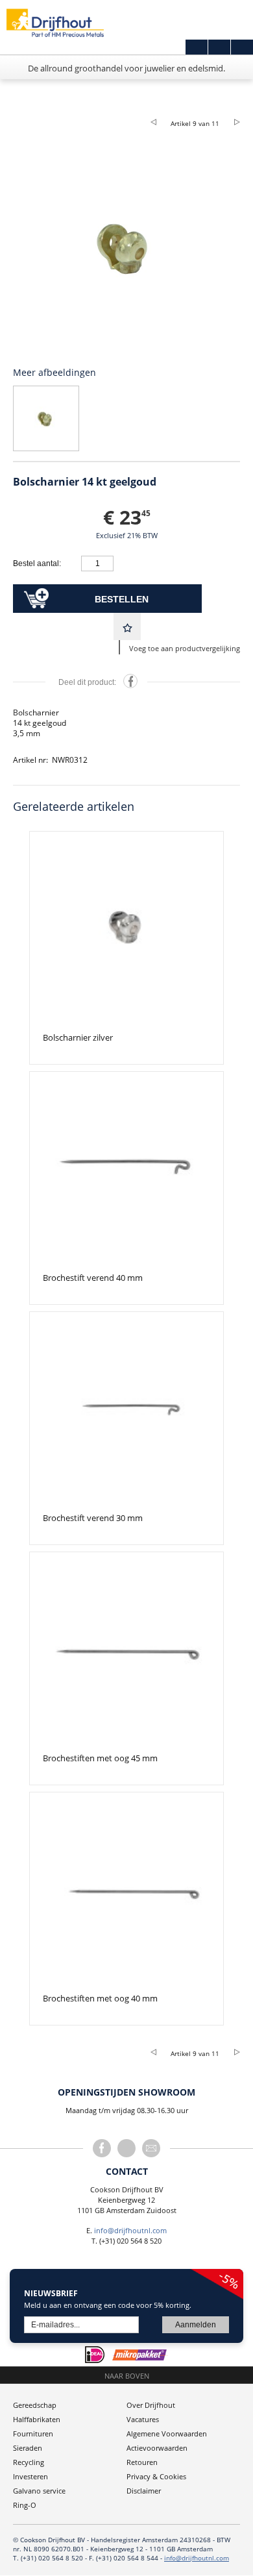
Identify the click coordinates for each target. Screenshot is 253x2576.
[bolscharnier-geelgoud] (126, 247)
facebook (102, 2148)
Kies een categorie (17, 102)
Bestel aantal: (37, 563)
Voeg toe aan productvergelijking (185, 648)
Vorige (158, 121)
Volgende (232, 121)
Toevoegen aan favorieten (127, 626)
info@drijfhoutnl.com (130, 2230)
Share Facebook (130, 681)
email (151, 2148)
